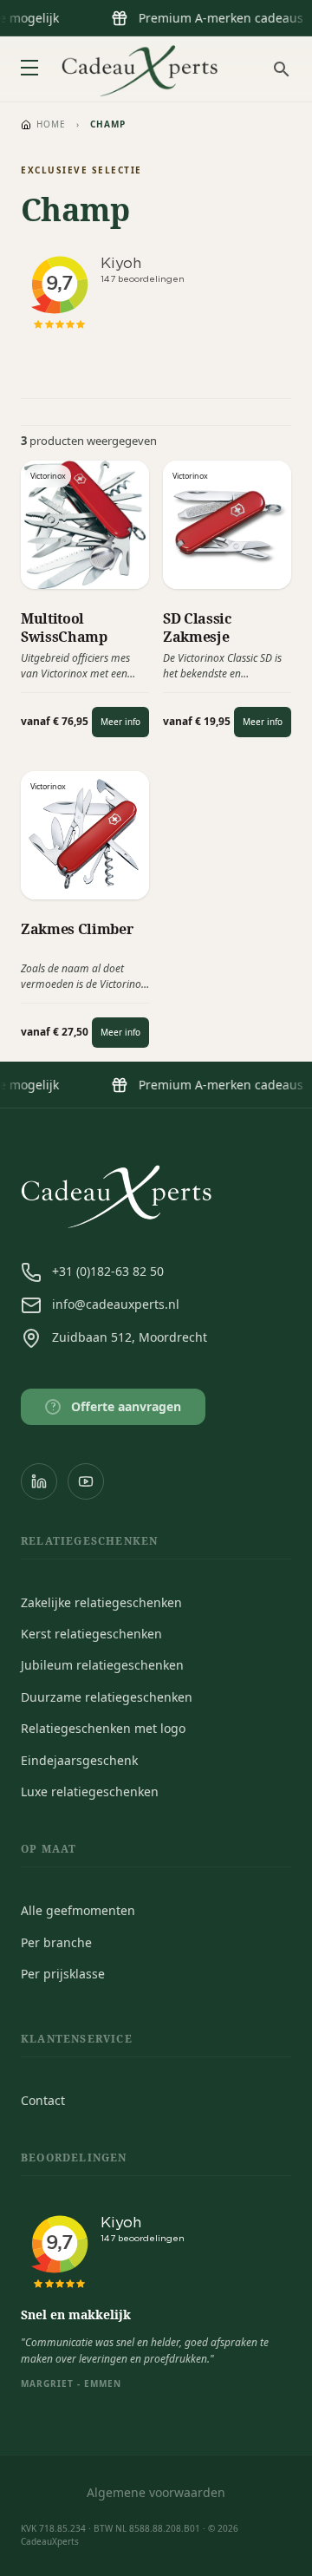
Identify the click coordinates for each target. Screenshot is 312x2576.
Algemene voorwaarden (156, 2492)
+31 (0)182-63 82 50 (108, 1271)
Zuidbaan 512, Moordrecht (130, 1337)
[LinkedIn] (39, 1481)
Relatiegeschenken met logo (103, 1728)
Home (51, 124)
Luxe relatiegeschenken (90, 1791)
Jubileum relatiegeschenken (102, 1665)
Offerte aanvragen (117, 1406)
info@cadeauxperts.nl (116, 1304)
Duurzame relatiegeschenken (107, 1697)
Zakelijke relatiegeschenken (101, 1602)
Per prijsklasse (63, 1974)
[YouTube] (86, 1481)
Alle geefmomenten (78, 1910)
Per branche (56, 1942)
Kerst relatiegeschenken (91, 1634)
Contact (43, 2100)
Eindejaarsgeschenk (79, 1760)
